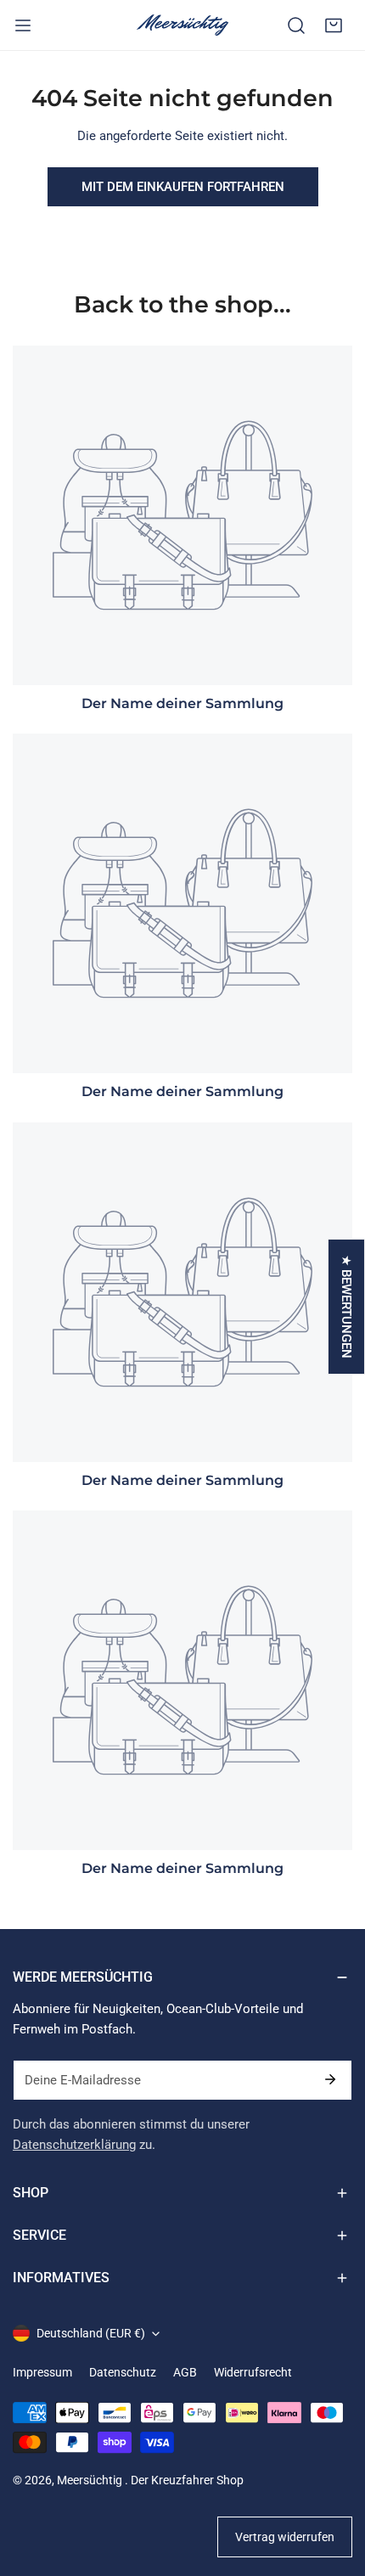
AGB (185, 2372)
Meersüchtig (91, 2480)
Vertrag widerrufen (285, 2537)
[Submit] (330, 2079)
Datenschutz (123, 2372)
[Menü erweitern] (23, 25)
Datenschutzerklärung (74, 2145)
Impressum (42, 2372)
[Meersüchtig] (182, 25)
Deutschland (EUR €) (91, 2333)
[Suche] (296, 25)
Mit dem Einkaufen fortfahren (183, 187)
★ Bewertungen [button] (346, 1307)
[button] (334, 25)
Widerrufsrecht (253, 2372)
